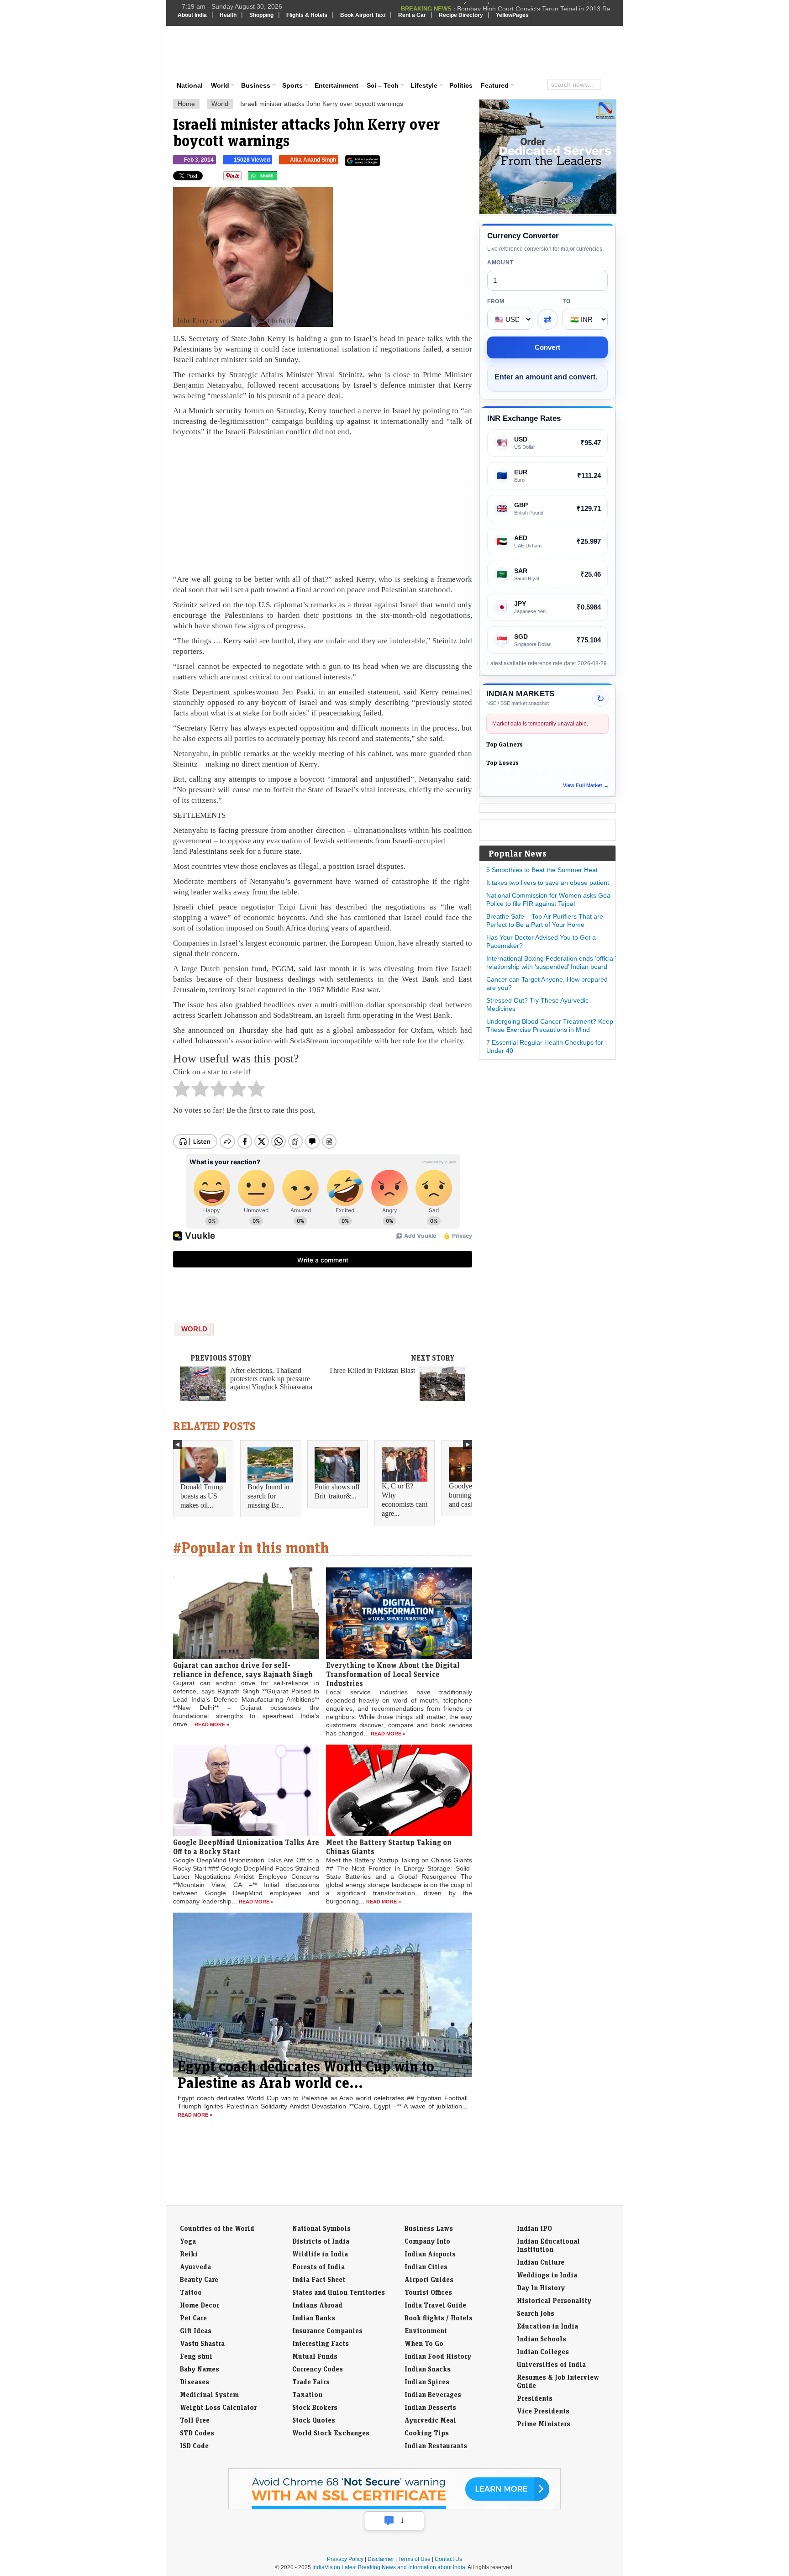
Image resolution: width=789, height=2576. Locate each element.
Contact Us (448, 2559)
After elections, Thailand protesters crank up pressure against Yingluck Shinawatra (271, 1379)
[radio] (181, 1091)
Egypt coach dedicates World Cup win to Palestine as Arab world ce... (306, 2074)
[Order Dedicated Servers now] (548, 211)
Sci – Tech (383, 85)
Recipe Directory (461, 15)
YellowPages (512, 15)
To (566, 301)
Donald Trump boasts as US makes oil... (202, 1496)
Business (256, 85)
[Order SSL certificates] (394, 2508)
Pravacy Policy (345, 2559)
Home (186, 104)
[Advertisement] (457, 51)
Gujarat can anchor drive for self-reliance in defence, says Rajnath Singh (243, 1670)
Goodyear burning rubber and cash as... (470, 1495)
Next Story (433, 1358)
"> (280, 178)
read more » (212, 1724)
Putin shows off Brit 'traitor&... (337, 1491)
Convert (547, 347)
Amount (500, 263)
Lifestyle (424, 85)
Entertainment (337, 85)
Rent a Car (412, 15)
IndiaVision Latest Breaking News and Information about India (389, 2567)
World (220, 85)
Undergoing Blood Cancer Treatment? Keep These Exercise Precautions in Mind (550, 1025)
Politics (461, 85)
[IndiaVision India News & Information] (223, 53)
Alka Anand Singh (313, 160)
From (496, 301)
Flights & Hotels (307, 15)
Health (228, 15)
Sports (292, 85)
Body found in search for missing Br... (268, 1496)
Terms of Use (414, 2559)
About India (192, 15)
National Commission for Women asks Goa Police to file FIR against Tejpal (548, 899)
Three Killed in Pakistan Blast (372, 1370)
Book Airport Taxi (363, 15)
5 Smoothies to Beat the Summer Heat (542, 870)
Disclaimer (381, 2559)
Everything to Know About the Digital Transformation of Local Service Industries (393, 1674)
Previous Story (221, 1358)
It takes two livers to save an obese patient (548, 883)
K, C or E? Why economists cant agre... (405, 1500)
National (190, 85)
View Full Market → (586, 785)
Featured (495, 85)
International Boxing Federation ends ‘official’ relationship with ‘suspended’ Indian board (551, 962)
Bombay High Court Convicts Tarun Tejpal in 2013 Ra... (537, 6)
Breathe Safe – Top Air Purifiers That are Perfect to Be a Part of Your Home (545, 920)
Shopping (261, 15)
